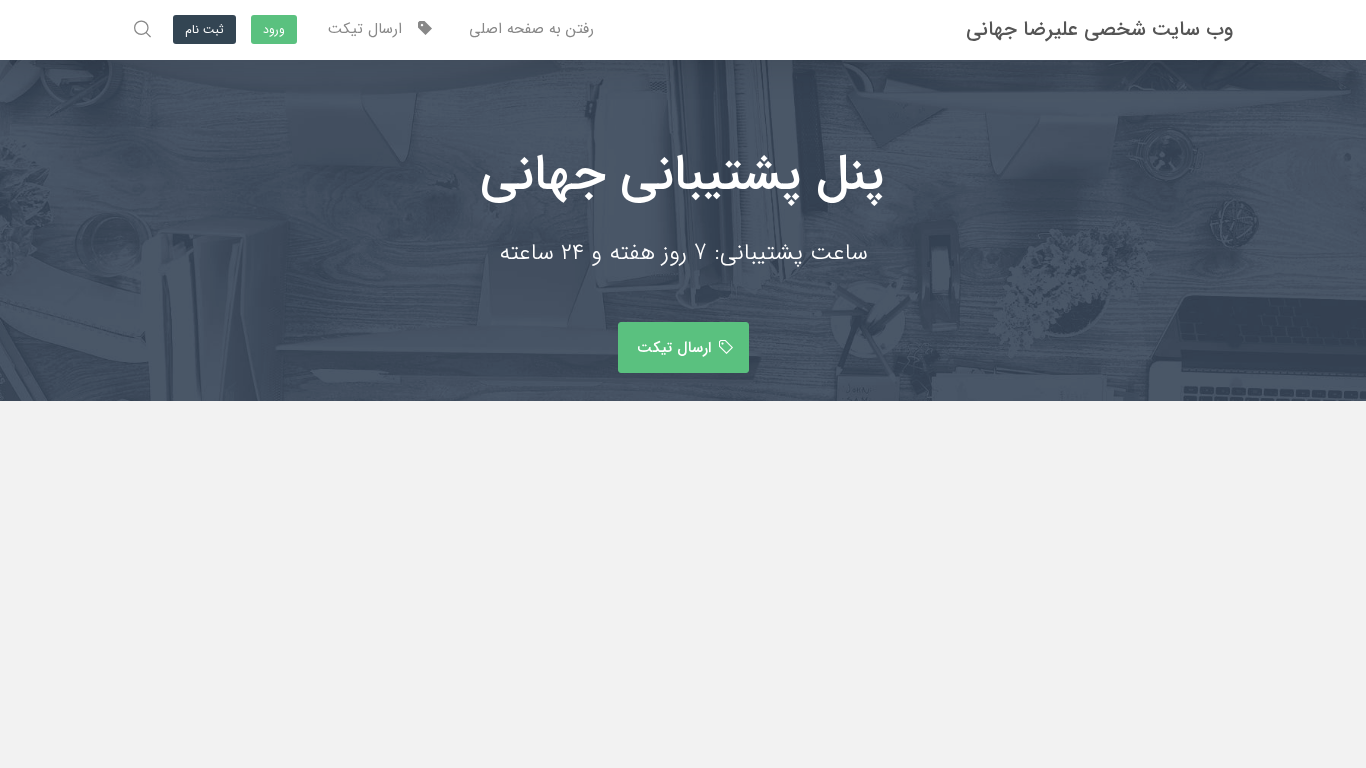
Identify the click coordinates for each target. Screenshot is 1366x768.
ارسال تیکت (372, 29)
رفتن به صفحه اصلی (531, 29)
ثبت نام (204, 29)
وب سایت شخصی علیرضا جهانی (1099, 30)
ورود (274, 29)
